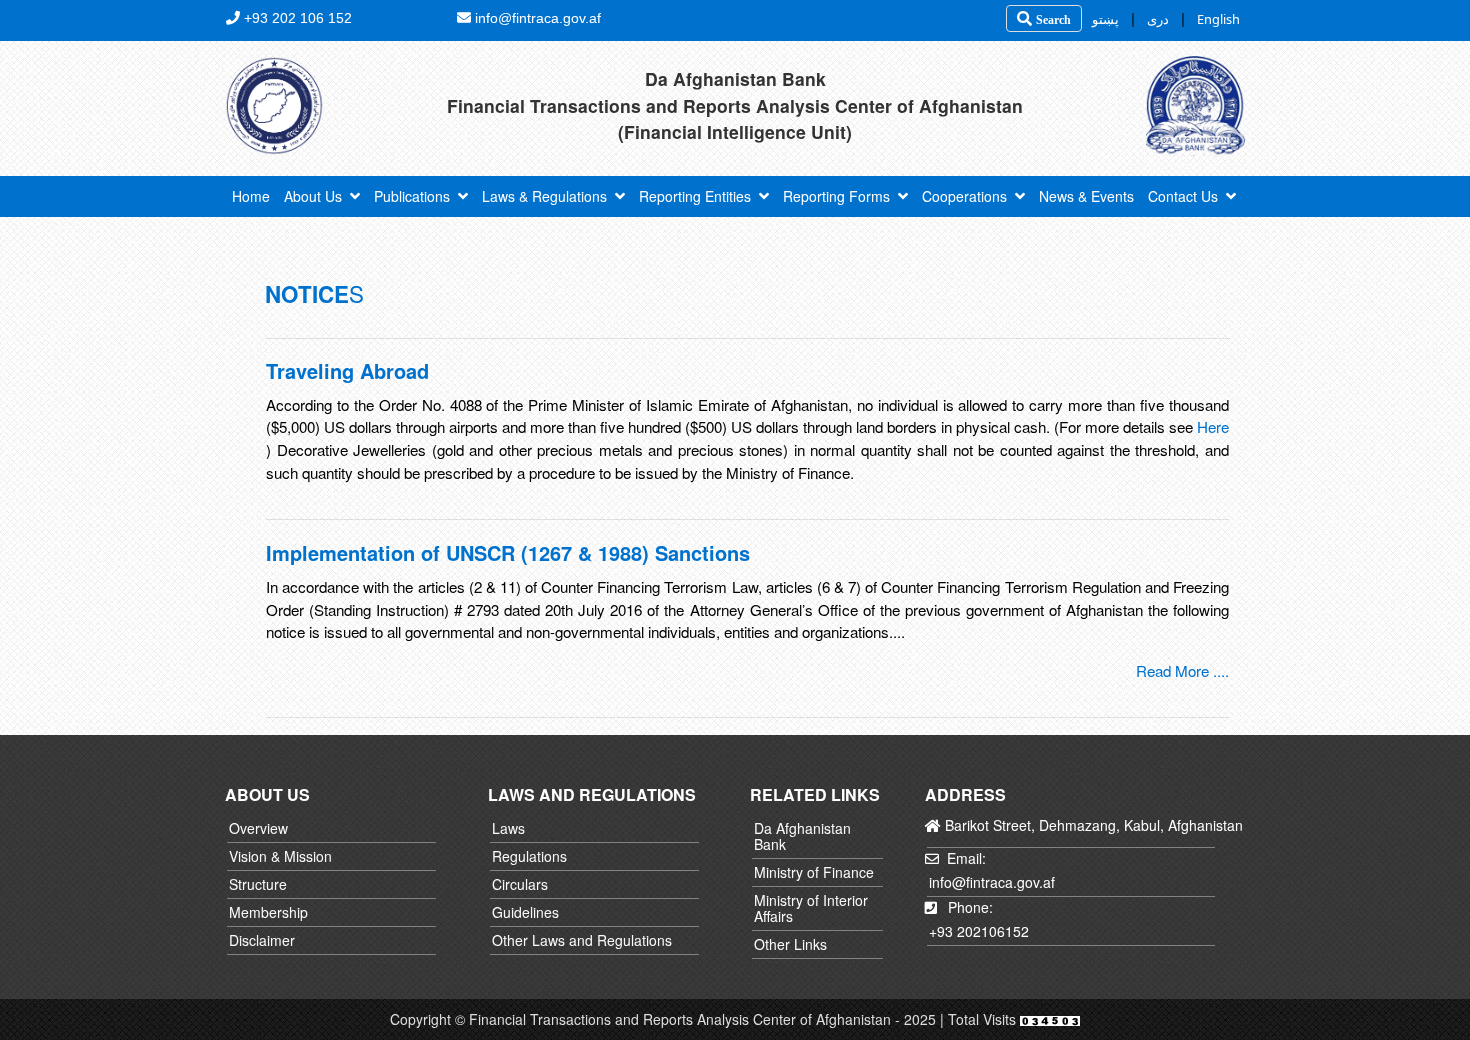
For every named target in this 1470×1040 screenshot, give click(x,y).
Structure (258, 884)
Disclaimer (262, 940)
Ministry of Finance (814, 872)
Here (1213, 426)
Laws (508, 828)
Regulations (529, 856)
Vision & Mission (280, 856)
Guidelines (525, 912)
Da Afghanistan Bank (802, 836)
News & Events (1086, 196)
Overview (258, 828)
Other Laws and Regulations (582, 940)
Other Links (790, 944)
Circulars (520, 884)
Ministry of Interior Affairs (811, 908)
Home (251, 196)
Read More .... (1182, 670)
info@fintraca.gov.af (992, 882)
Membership (268, 912)
